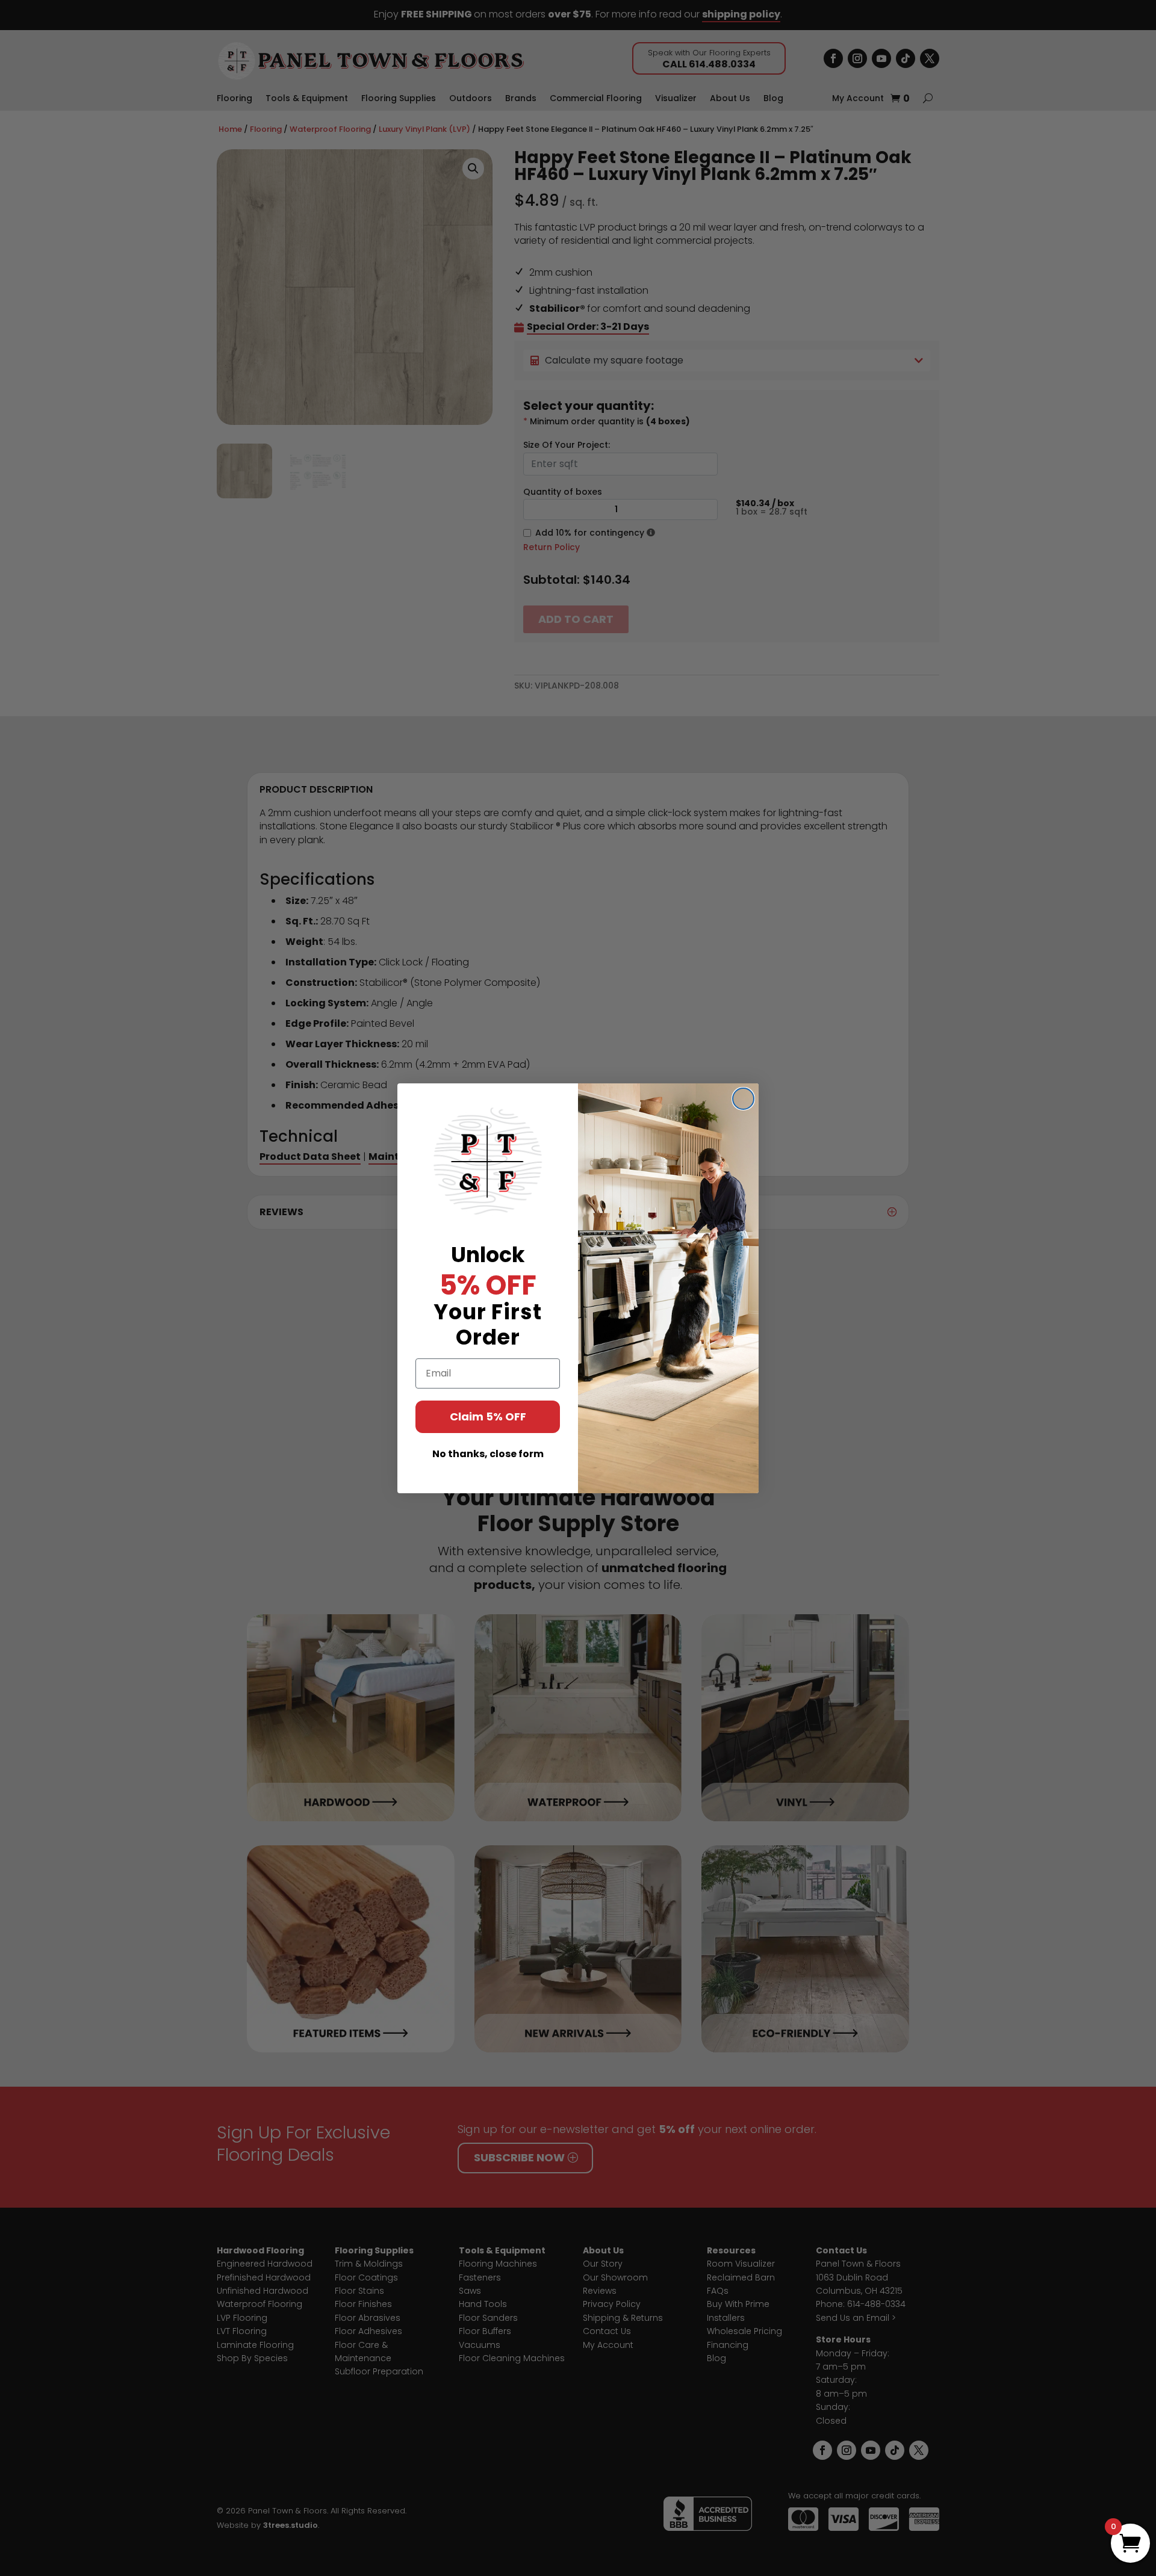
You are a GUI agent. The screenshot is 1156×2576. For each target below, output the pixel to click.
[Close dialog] (743, 1099)
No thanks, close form (488, 1454)
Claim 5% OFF (488, 1416)
